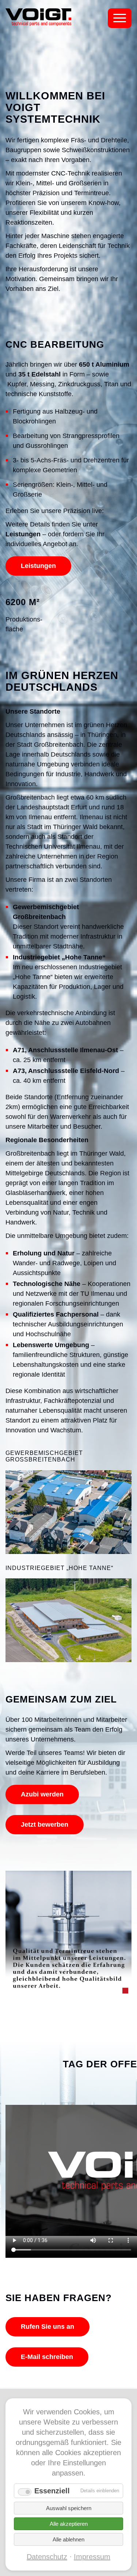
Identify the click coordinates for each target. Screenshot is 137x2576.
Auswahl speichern (69, 2508)
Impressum (92, 2557)
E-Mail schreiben (47, 2357)
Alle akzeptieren (69, 2524)
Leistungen (38, 566)
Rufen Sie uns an (47, 2327)
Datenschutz (47, 2557)
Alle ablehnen (68, 2539)
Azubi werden (42, 1794)
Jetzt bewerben (45, 1824)
